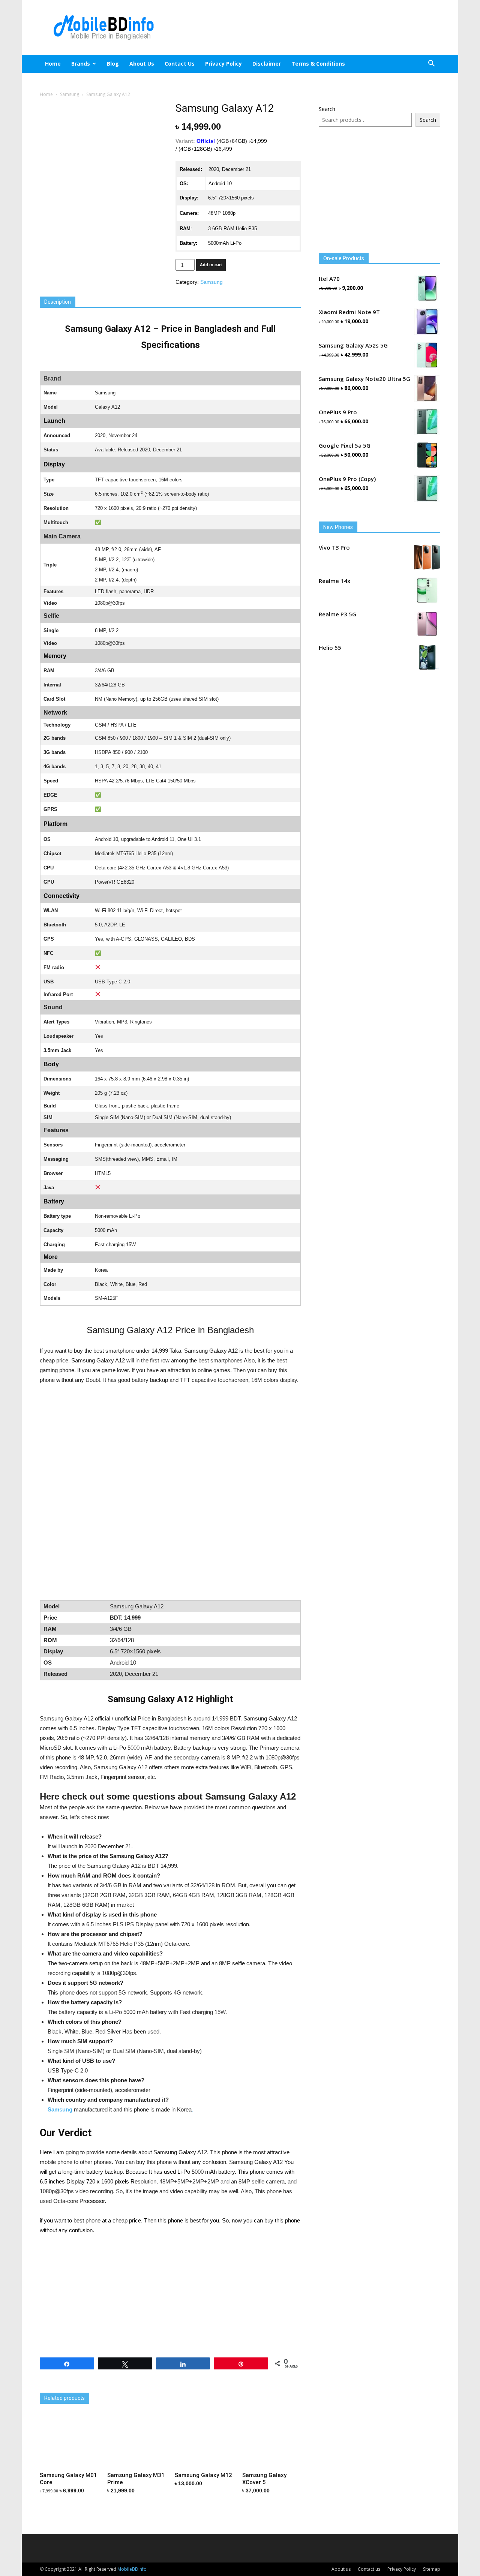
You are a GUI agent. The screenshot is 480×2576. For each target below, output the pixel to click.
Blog (113, 64)
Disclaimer (267, 64)
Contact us (180, 64)
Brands (81, 64)
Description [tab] (58, 302)
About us (142, 64)
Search (327, 109)
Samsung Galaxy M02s (241, 2386)
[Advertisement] (304, 27)
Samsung (70, 94)
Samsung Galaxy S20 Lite (158, 2386)
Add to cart (211, 265)
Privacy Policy (223, 64)
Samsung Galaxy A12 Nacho (75, 2386)
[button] (431, 64)
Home (53, 64)
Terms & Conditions (318, 64)
